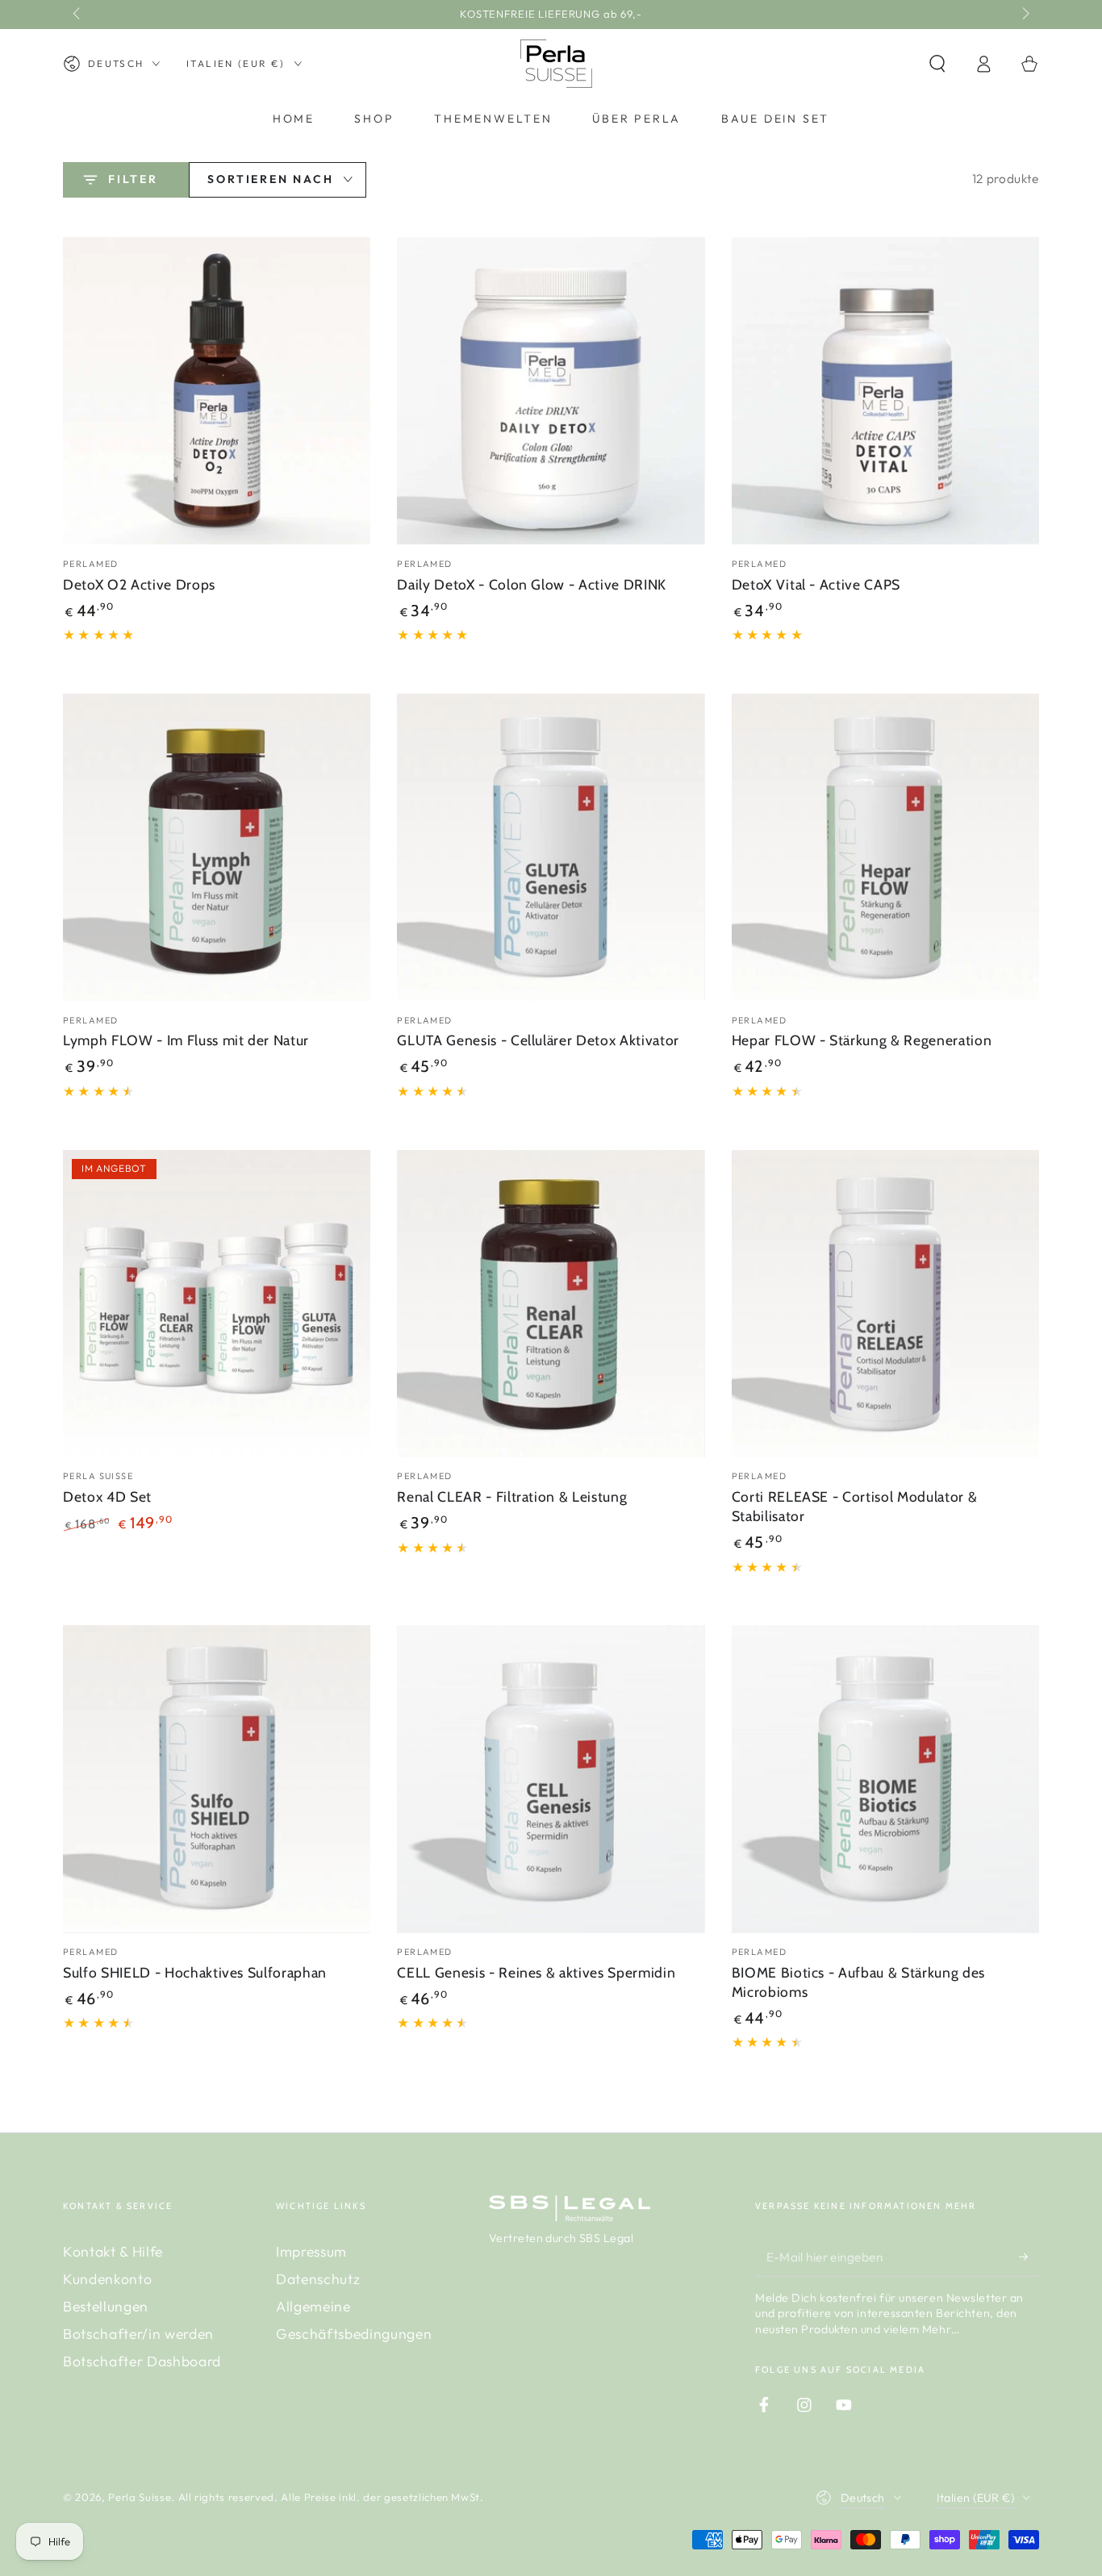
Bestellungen (106, 2306)
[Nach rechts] (1024, 15)
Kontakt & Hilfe (113, 2251)
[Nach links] (78, 15)
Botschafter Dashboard (142, 2361)
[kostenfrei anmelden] (1029, 2257)
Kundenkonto (107, 2279)
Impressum (311, 2251)
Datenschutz (318, 2279)
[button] (937, 64)
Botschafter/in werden (138, 2334)
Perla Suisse (140, 2497)
